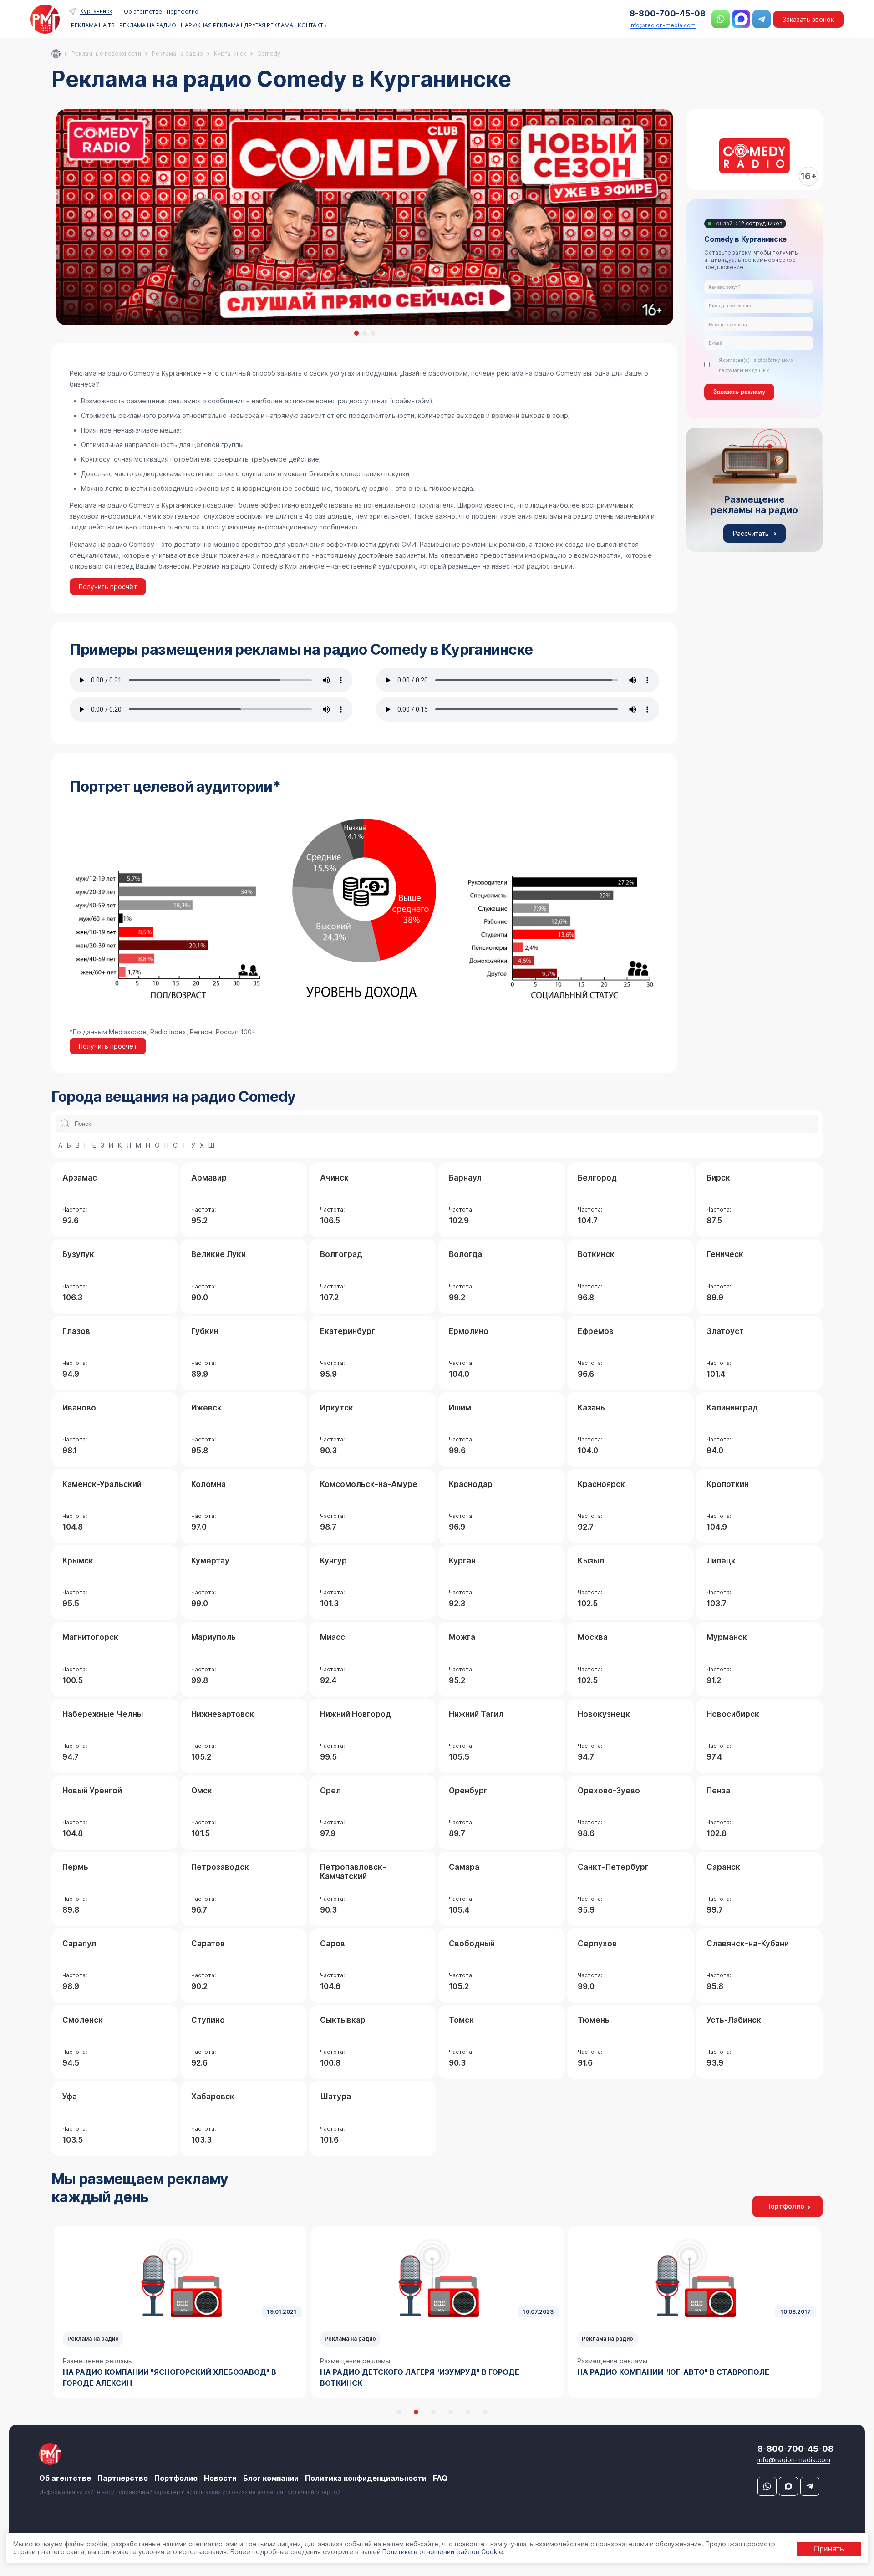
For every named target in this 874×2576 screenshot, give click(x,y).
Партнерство (123, 2478)
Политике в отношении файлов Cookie (443, 2552)
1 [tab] (356, 333)
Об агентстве (143, 12)
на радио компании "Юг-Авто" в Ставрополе (416, 2372)
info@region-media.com (663, 25)
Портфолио (183, 12)
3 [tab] (373, 333)
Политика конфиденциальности (366, 2478)
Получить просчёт (108, 587)
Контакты (313, 25)
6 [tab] (485, 2412)
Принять (829, 2549)
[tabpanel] (364, 217)
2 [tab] (365, 333)
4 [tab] (451, 2412)
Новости (220, 2478)
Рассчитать (751, 533)
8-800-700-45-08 (668, 13)
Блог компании (271, 2478)
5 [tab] (468, 2412)
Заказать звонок (808, 19)
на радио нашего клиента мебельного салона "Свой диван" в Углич (691, 2377)
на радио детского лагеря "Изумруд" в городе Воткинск (163, 2377)
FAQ (440, 2478)
